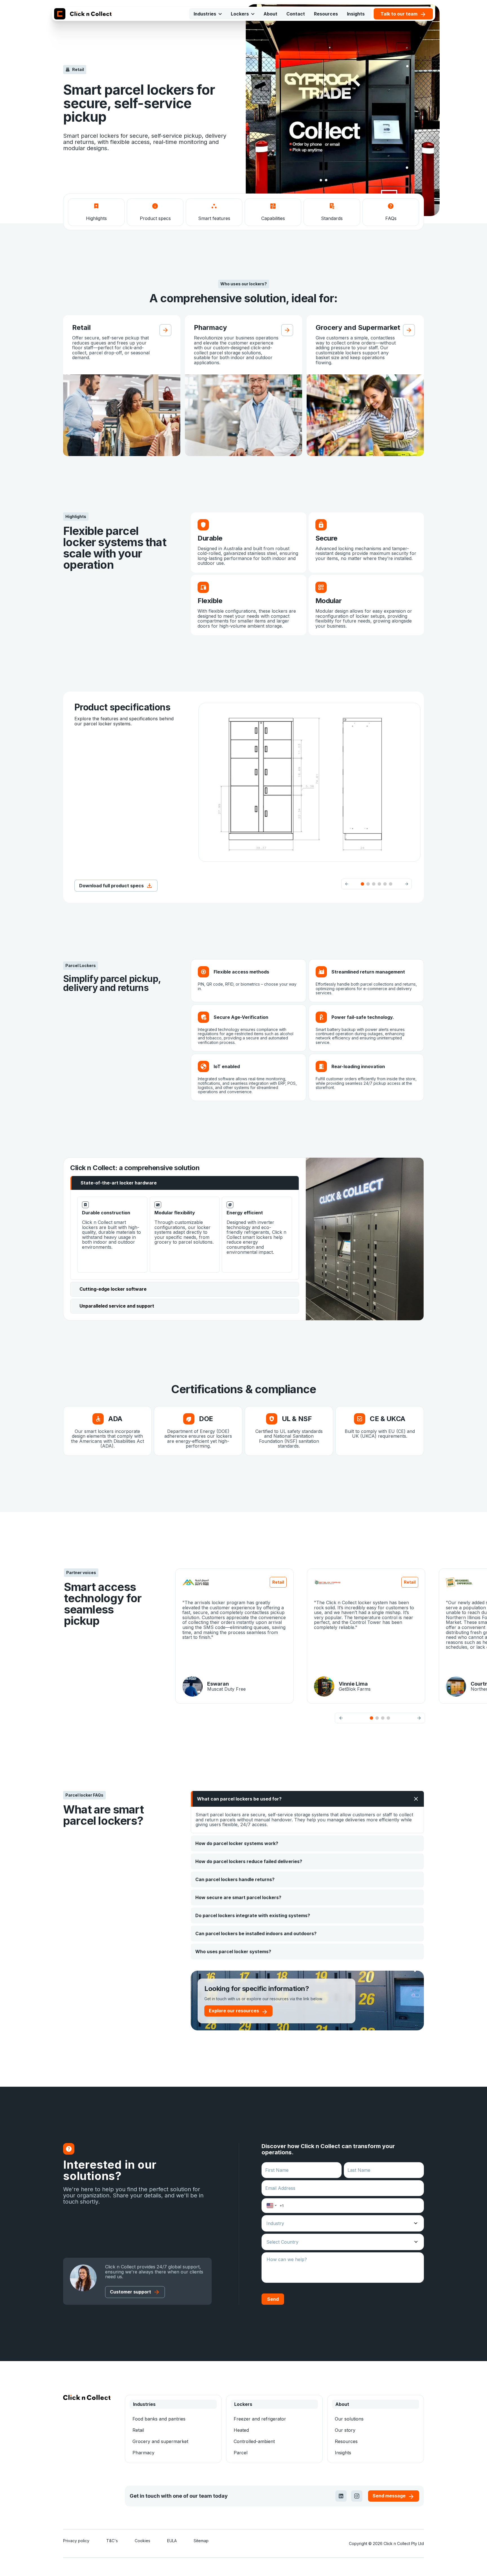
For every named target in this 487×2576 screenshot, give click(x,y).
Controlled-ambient (254, 2441)
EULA (172, 2541)
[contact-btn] (69, 2149)
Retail (138, 2430)
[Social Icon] (341, 2496)
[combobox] (272, 2206)
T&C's (112, 2541)
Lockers (240, 14)
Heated (241, 2430)
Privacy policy (76, 2541)
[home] (83, 14)
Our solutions (349, 2419)
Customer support (130, 2292)
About (270, 14)
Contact (296, 14)
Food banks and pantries (159, 2419)
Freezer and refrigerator (260, 2419)
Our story (345, 2430)
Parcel (241, 2453)
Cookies (142, 2541)
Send (273, 2299)
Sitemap (201, 2541)
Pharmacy (143, 2453)
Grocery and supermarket (160, 2441)
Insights (356, 14)
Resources (326, 14)
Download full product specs (111, 886)
